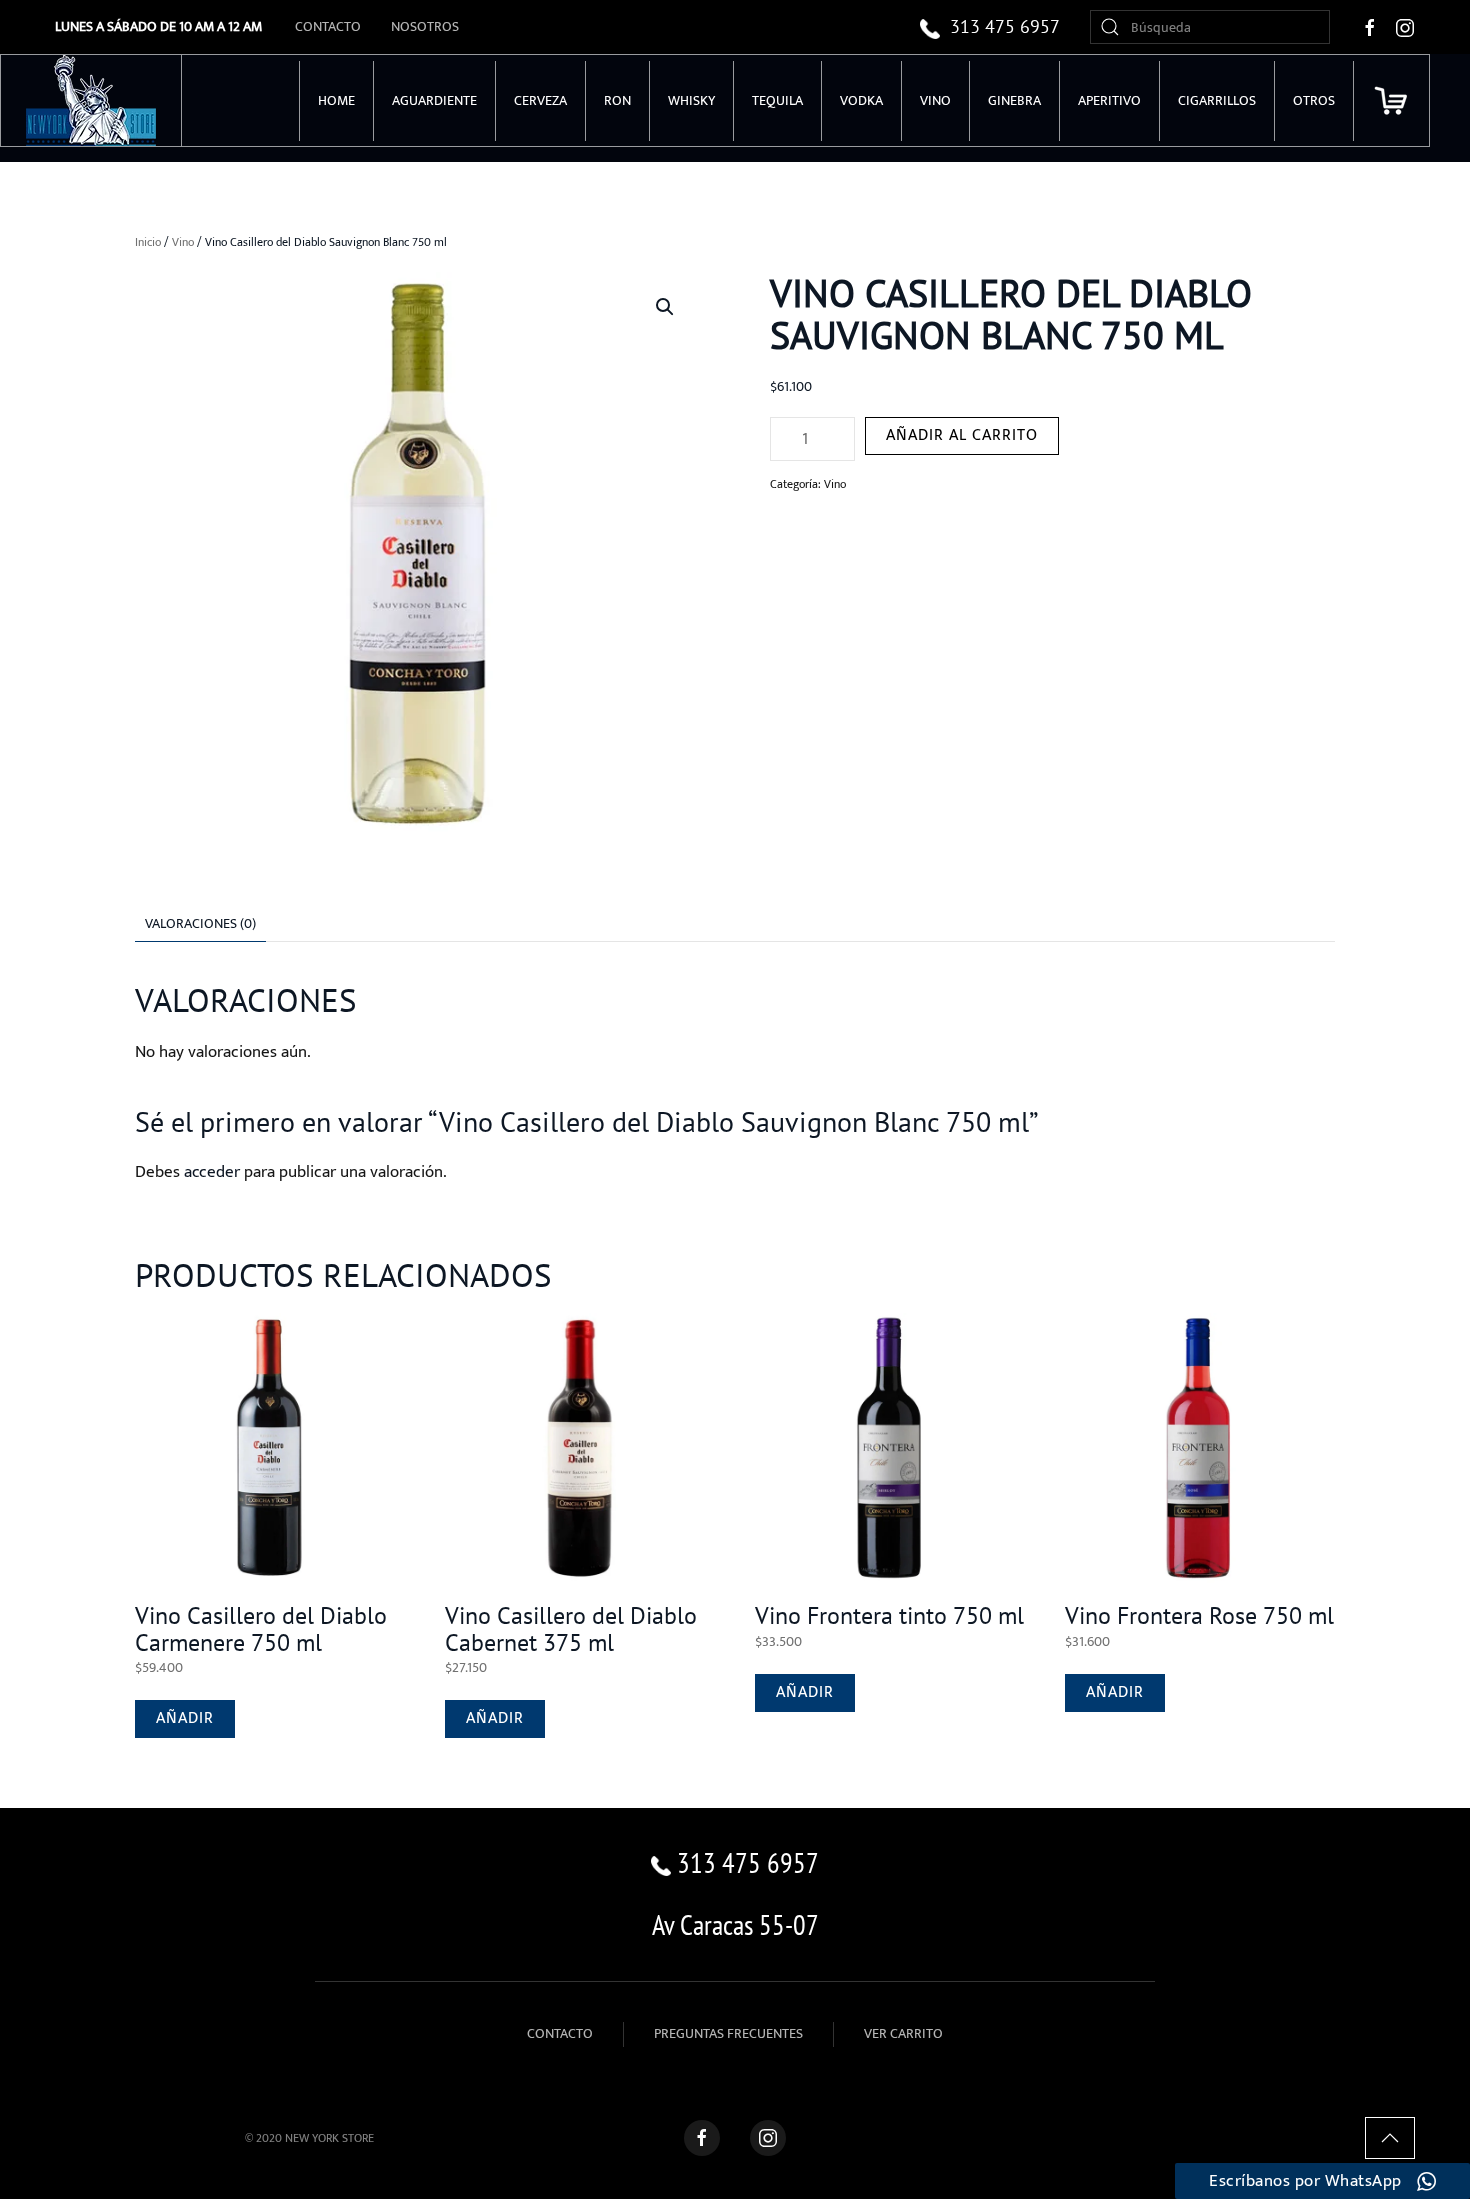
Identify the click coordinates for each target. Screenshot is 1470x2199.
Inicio (148, 242)
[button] (665, 307)
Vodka (861, 100)
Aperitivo (1109, 100)
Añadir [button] (185, 1718)
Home (336, 100)
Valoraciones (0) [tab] (200, 923)
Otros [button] (1314, 100)
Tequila (777, 100)
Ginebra (1014, 100)
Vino (183, 242)
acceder (212, 1172)
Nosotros (425, 26)
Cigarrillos (1217, 100)
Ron (617, 100)
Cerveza (540, 100)
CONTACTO (560, 2033)
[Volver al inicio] (91, 100)
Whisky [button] (691, 100)
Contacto (328, 26)
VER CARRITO (903, 2033)
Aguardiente (434, 100)
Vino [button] (935, 100)
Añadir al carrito (962, 435)
